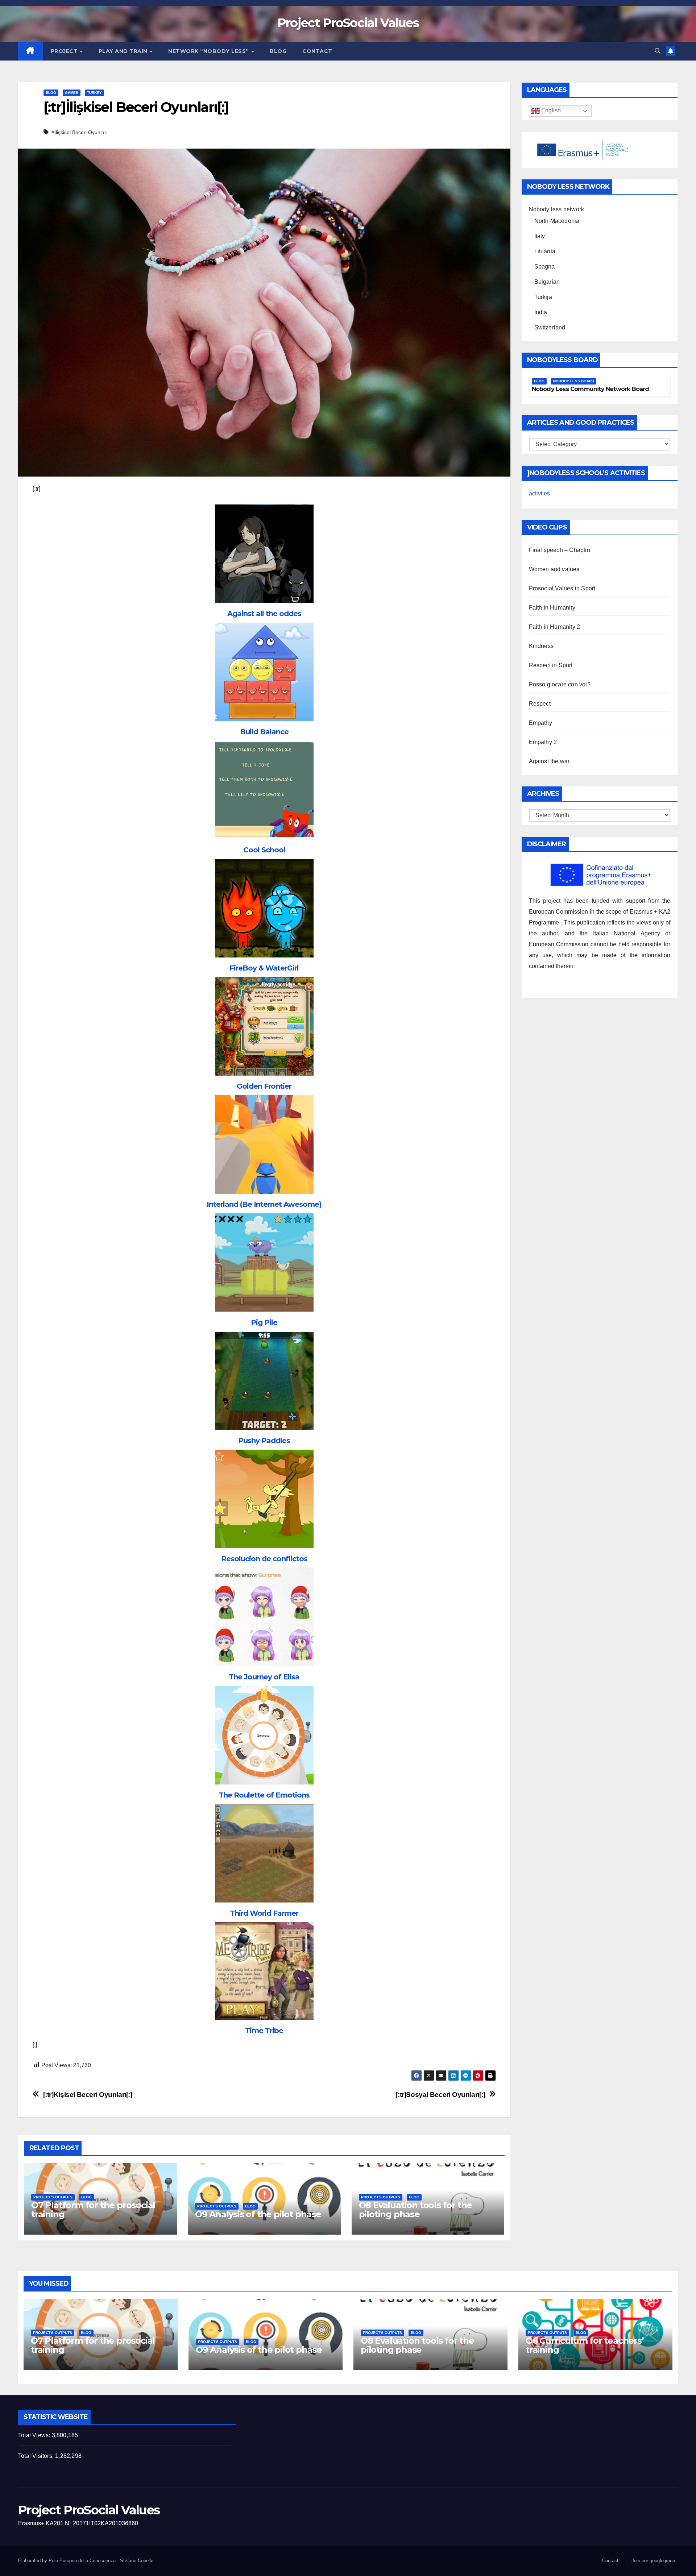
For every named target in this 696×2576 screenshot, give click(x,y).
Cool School (264, 850)
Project (65, 51)
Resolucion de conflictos (264, 1559)
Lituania (545, 251)
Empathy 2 (543, 742)
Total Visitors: (37, 2456)
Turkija (543, 297)
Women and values (554, 569)
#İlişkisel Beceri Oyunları (80, 132)
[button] (658, 51)
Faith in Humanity (552, 608)
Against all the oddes (264, 614)
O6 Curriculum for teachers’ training (585, 2345)
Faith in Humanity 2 (555, 627)
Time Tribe (264, 2031)
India (541, 312)
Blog (278, 51)
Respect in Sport (551, 665)
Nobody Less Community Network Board (591, 389)
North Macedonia (557, 221)
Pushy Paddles (264, 1441)
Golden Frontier (264, 1086)
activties (539, 493)
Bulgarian (547, 282)
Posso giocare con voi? (560, 684)
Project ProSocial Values (348, 23)
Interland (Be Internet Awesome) (264, 1204)
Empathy (540, 723)
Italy (540, 236)
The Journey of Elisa (264, 1677)
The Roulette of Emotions (264, 1795)
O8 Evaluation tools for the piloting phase (416, 2210)
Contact (317, 51)
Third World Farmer (264, 1913)
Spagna (545, 267)
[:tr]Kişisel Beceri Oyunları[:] (88, 2095)
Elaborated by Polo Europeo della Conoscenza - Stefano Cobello (86, 2561)
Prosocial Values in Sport (562, 588)
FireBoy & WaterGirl (264, 968)
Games (72, 93)
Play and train (124, 51)
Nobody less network (557, 209)
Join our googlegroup (653, 2561)
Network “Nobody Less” (209, 51)
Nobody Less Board (574, 381)
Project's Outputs (53, 2197)
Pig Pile (264, 1322)
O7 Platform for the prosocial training (93, 2210)
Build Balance (264, 732)
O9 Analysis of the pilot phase (258, 2214)
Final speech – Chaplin (560, 550)
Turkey (94, 93)
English (550, 111)
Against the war (549, 761)
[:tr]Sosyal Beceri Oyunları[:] (440, 2095)
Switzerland (550, 327)
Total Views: (35, 2435)
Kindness (541, 646)
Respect (540, 704)
